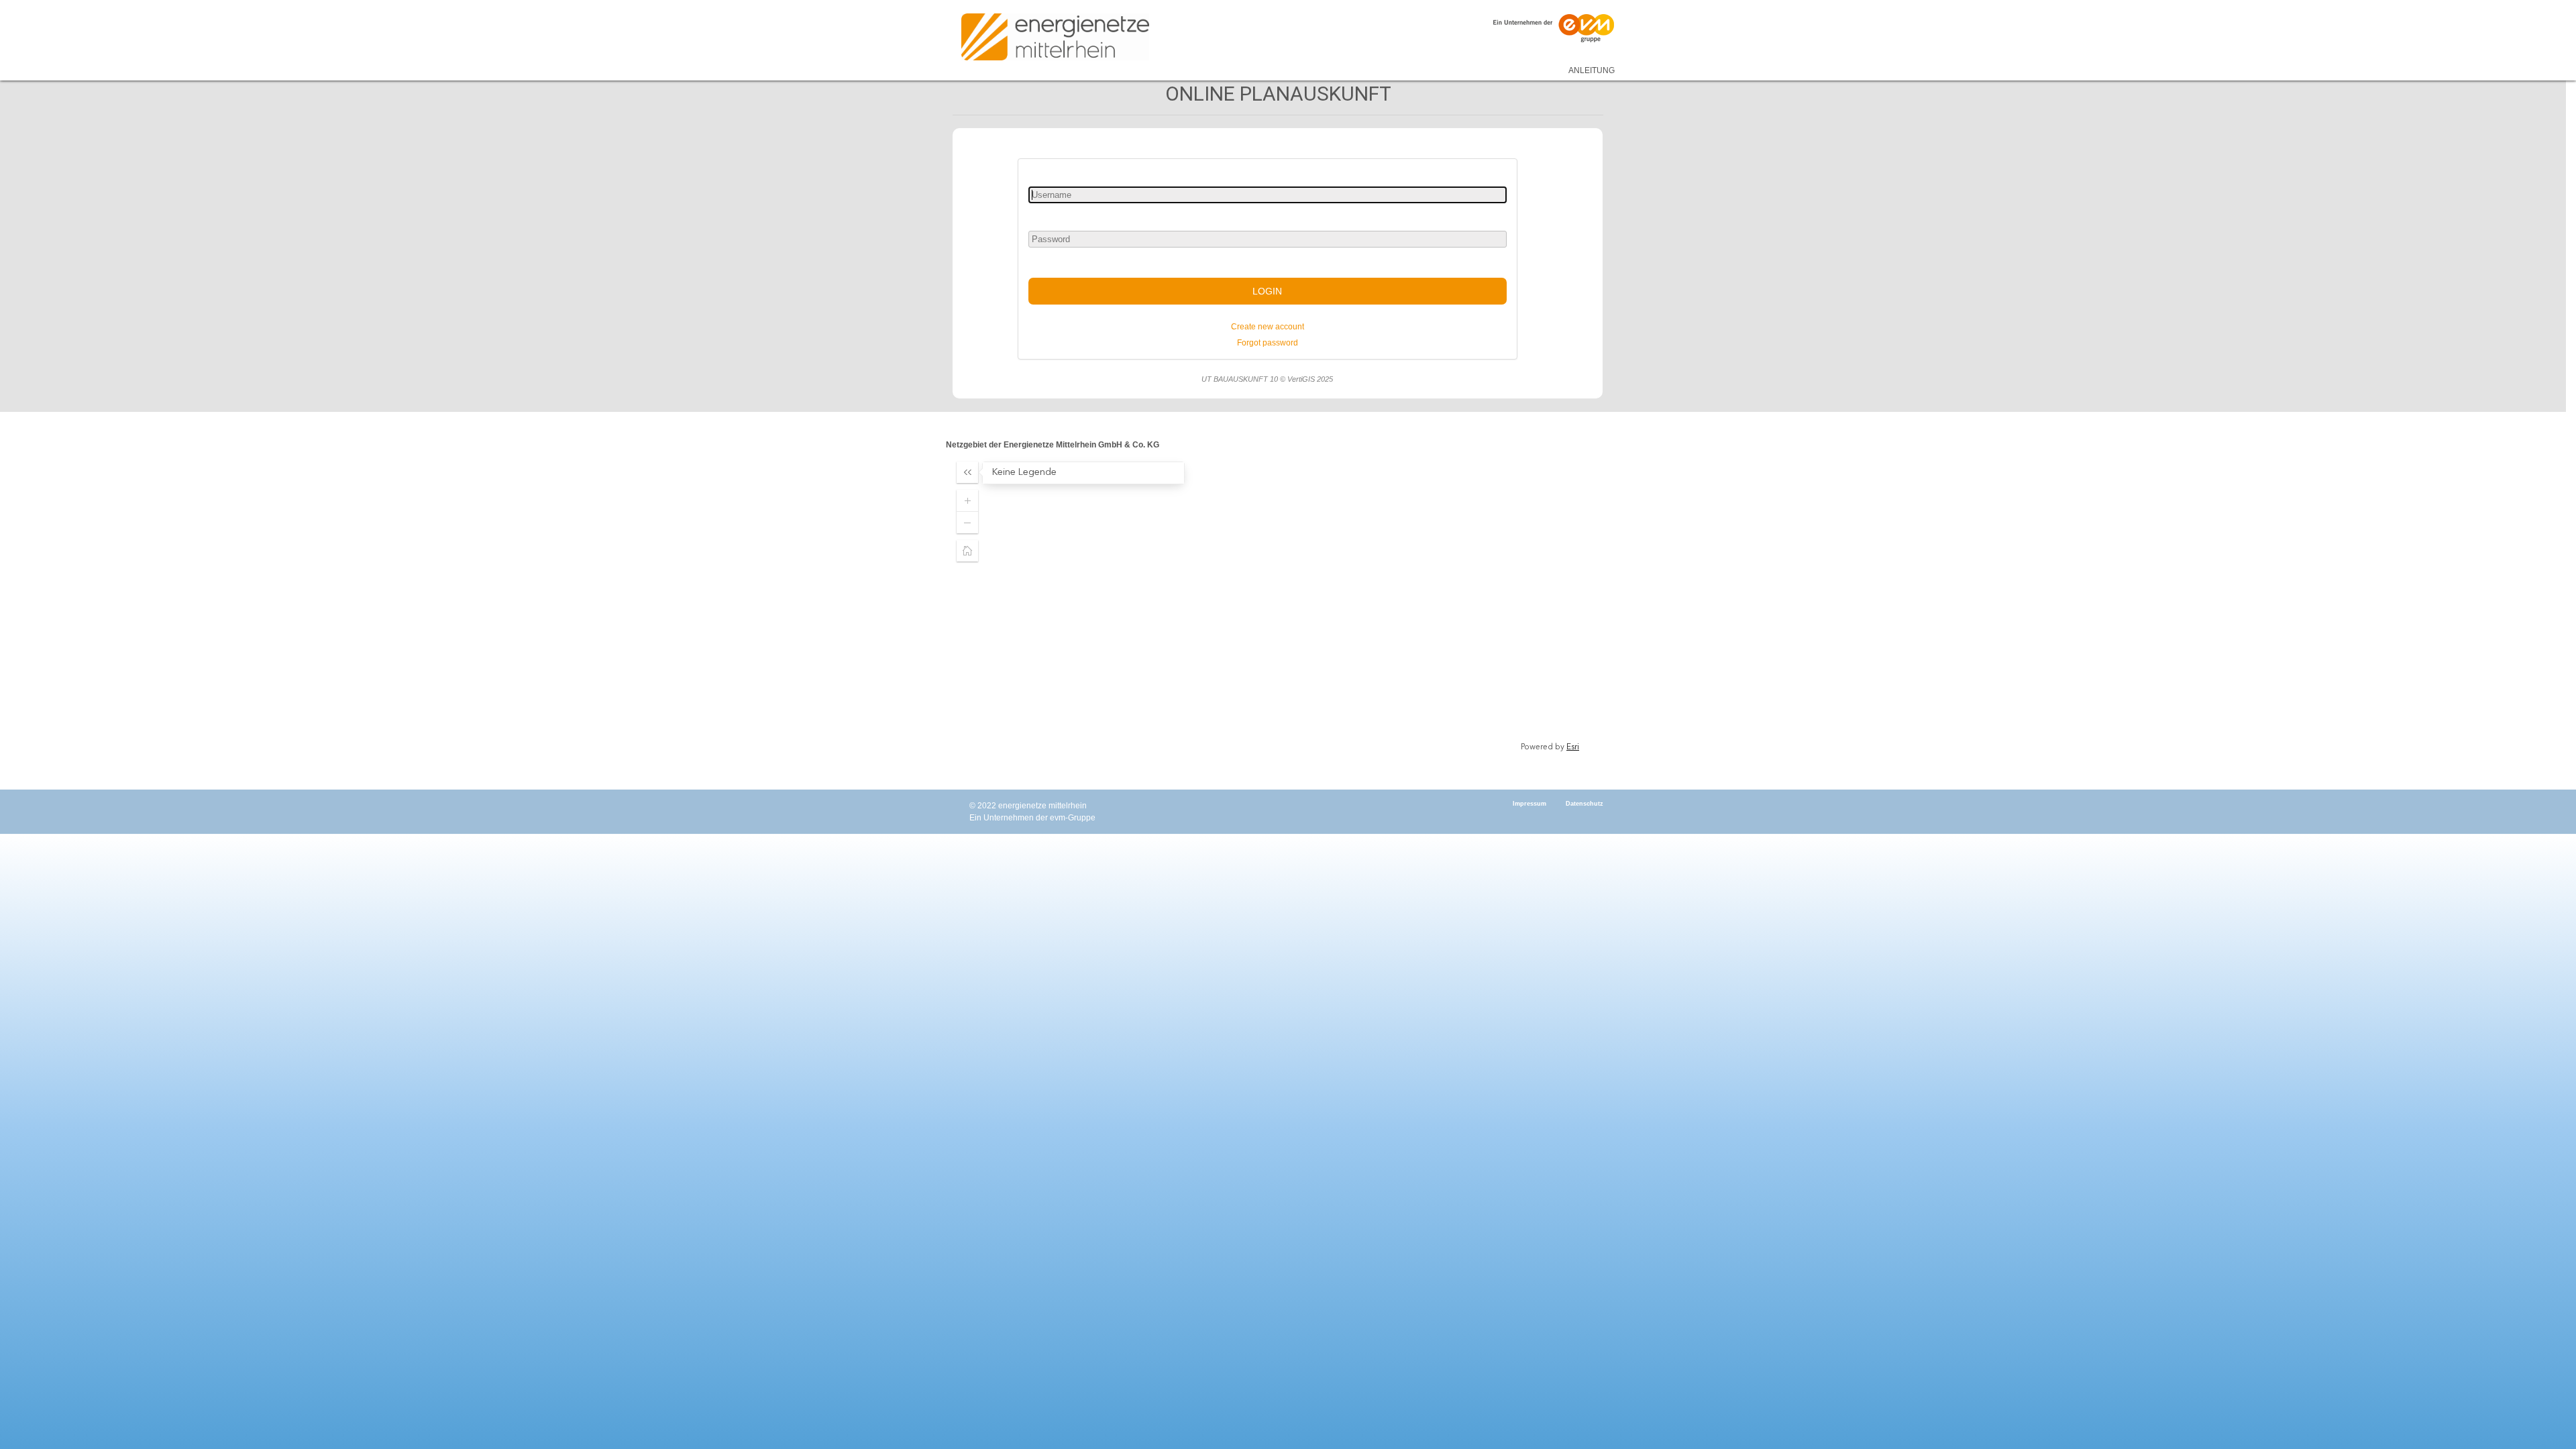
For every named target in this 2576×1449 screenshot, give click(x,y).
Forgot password (1268, 343)
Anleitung (1592, 70)
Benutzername (1054, 172)
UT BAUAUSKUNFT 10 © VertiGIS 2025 (1267, 379)
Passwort (1046, 217)
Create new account (1268, 327)
